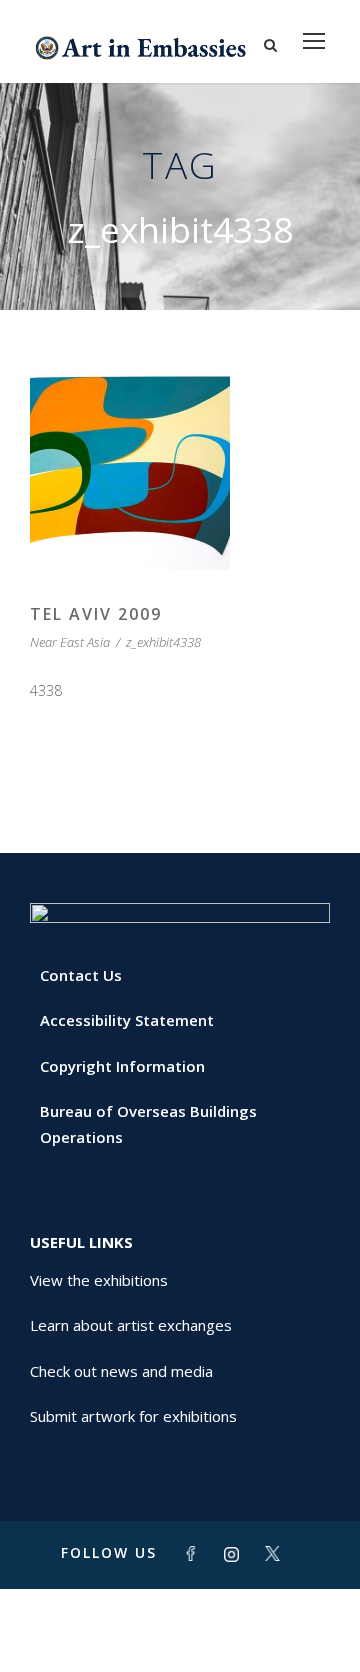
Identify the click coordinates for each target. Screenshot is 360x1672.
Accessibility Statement (127, 1020)
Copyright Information (122, 1066)
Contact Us (81, 975)
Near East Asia (70, 642)
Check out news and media (121, 1371)
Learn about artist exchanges (131, 1325)
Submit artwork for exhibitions (133, 1416)
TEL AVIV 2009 (96, 614)
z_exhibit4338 (163, 642)
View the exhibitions (99, 1280)
